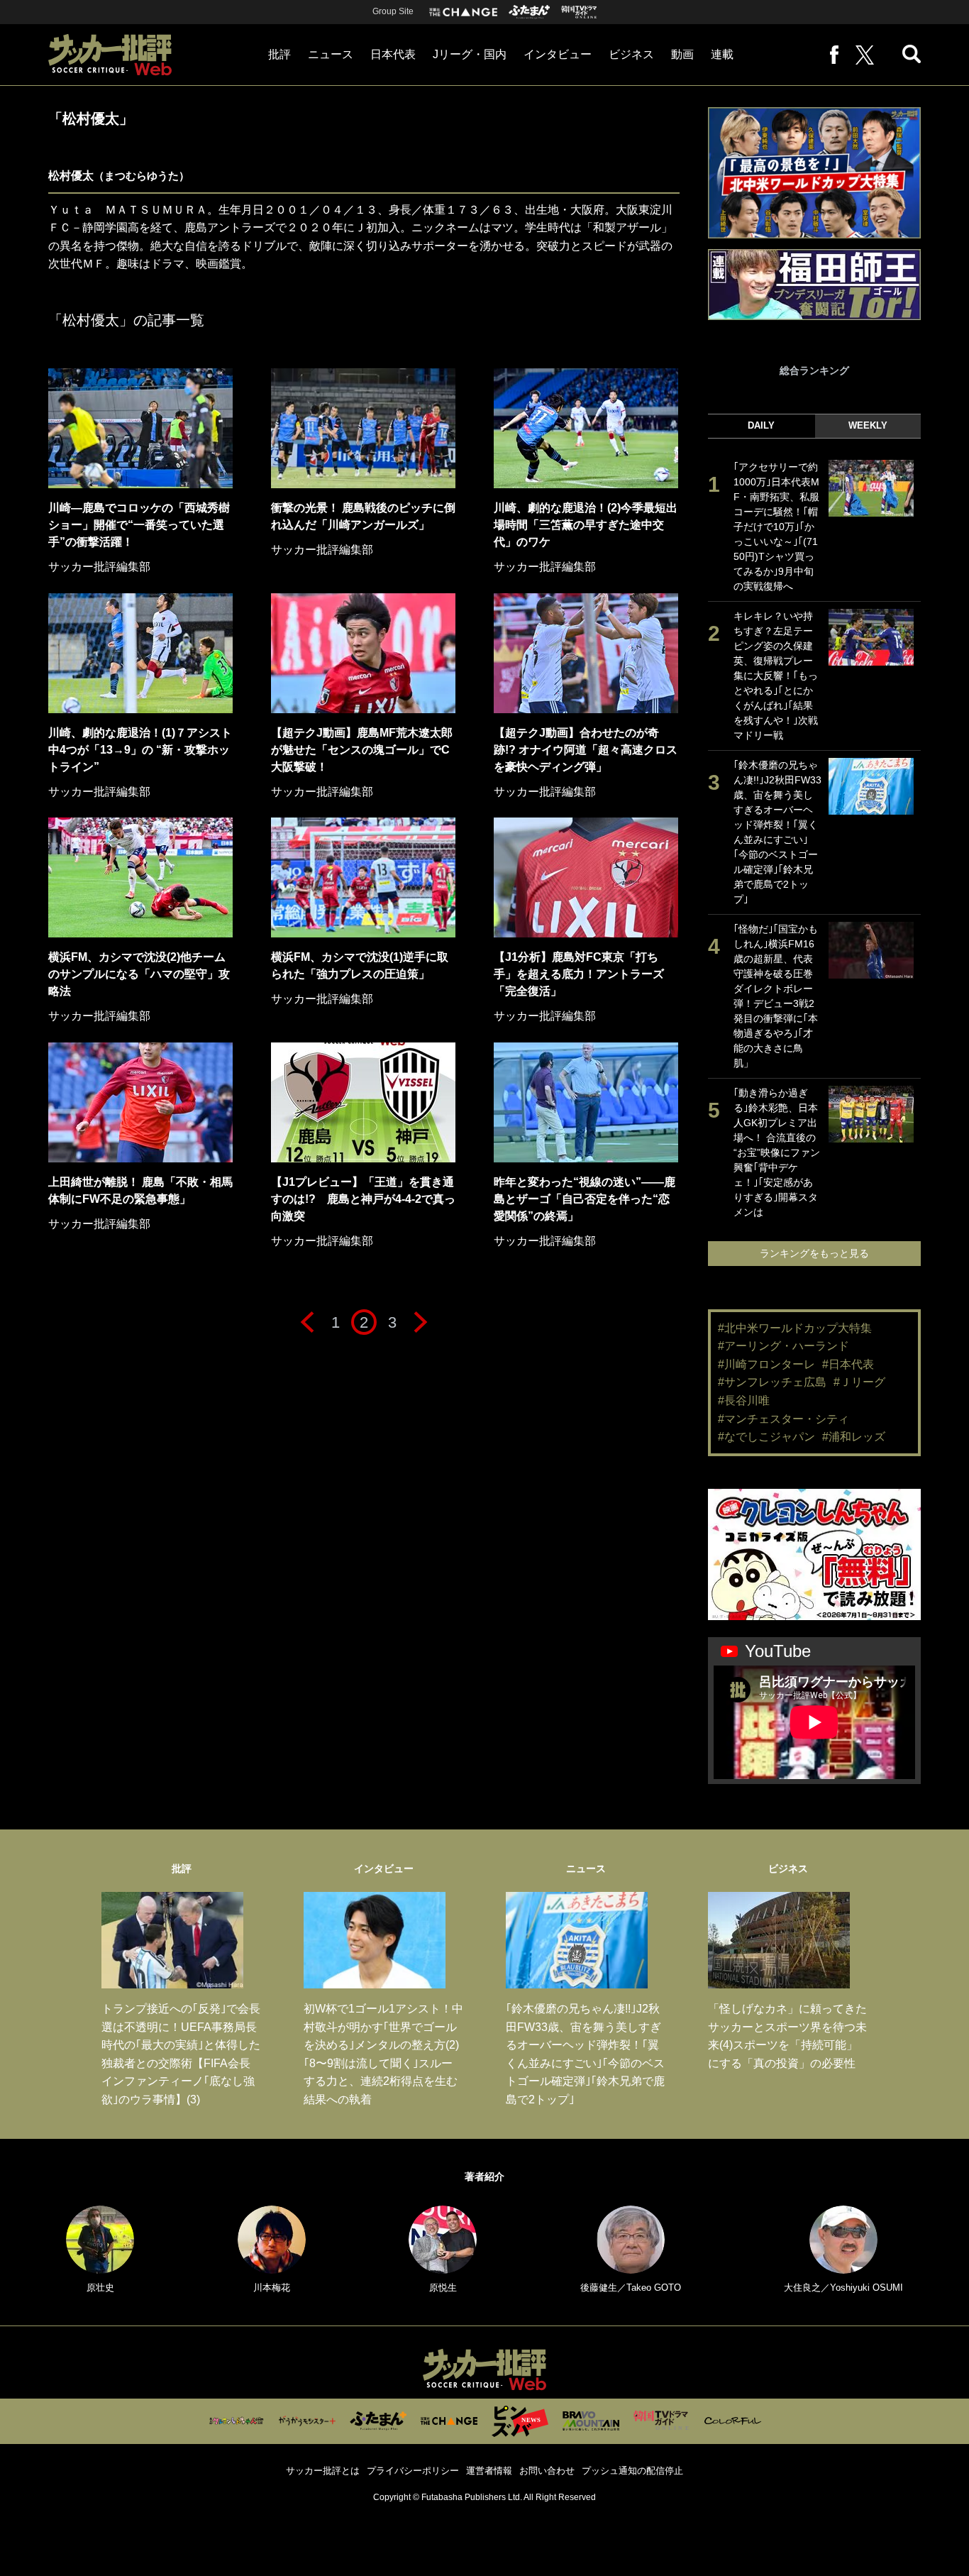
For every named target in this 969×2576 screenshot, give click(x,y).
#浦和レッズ (854, 1437)
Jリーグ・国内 (470, 54)
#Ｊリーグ (859, 1382)
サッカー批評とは (323, 2471)
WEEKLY (868, 425)
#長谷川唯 (744, 1400)
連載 (722, 54)
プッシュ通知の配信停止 (632, 2471)
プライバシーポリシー (413, 2471)
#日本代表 (848, 1364)
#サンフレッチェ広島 (772, 1382)
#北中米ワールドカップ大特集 (795, 1328)
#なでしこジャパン (766, 1437)
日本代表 (393, 54)
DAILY (761, 425)
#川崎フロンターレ (766, 1364)
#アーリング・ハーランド (783, 1346)
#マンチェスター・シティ (783, 1419)
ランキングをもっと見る (814, 1253)
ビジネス (631, 54)
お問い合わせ (547, 2471)
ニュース (331, 54)
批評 (279, 54)
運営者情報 (489, 2471)
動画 (682, 54)
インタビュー (558, 54)
